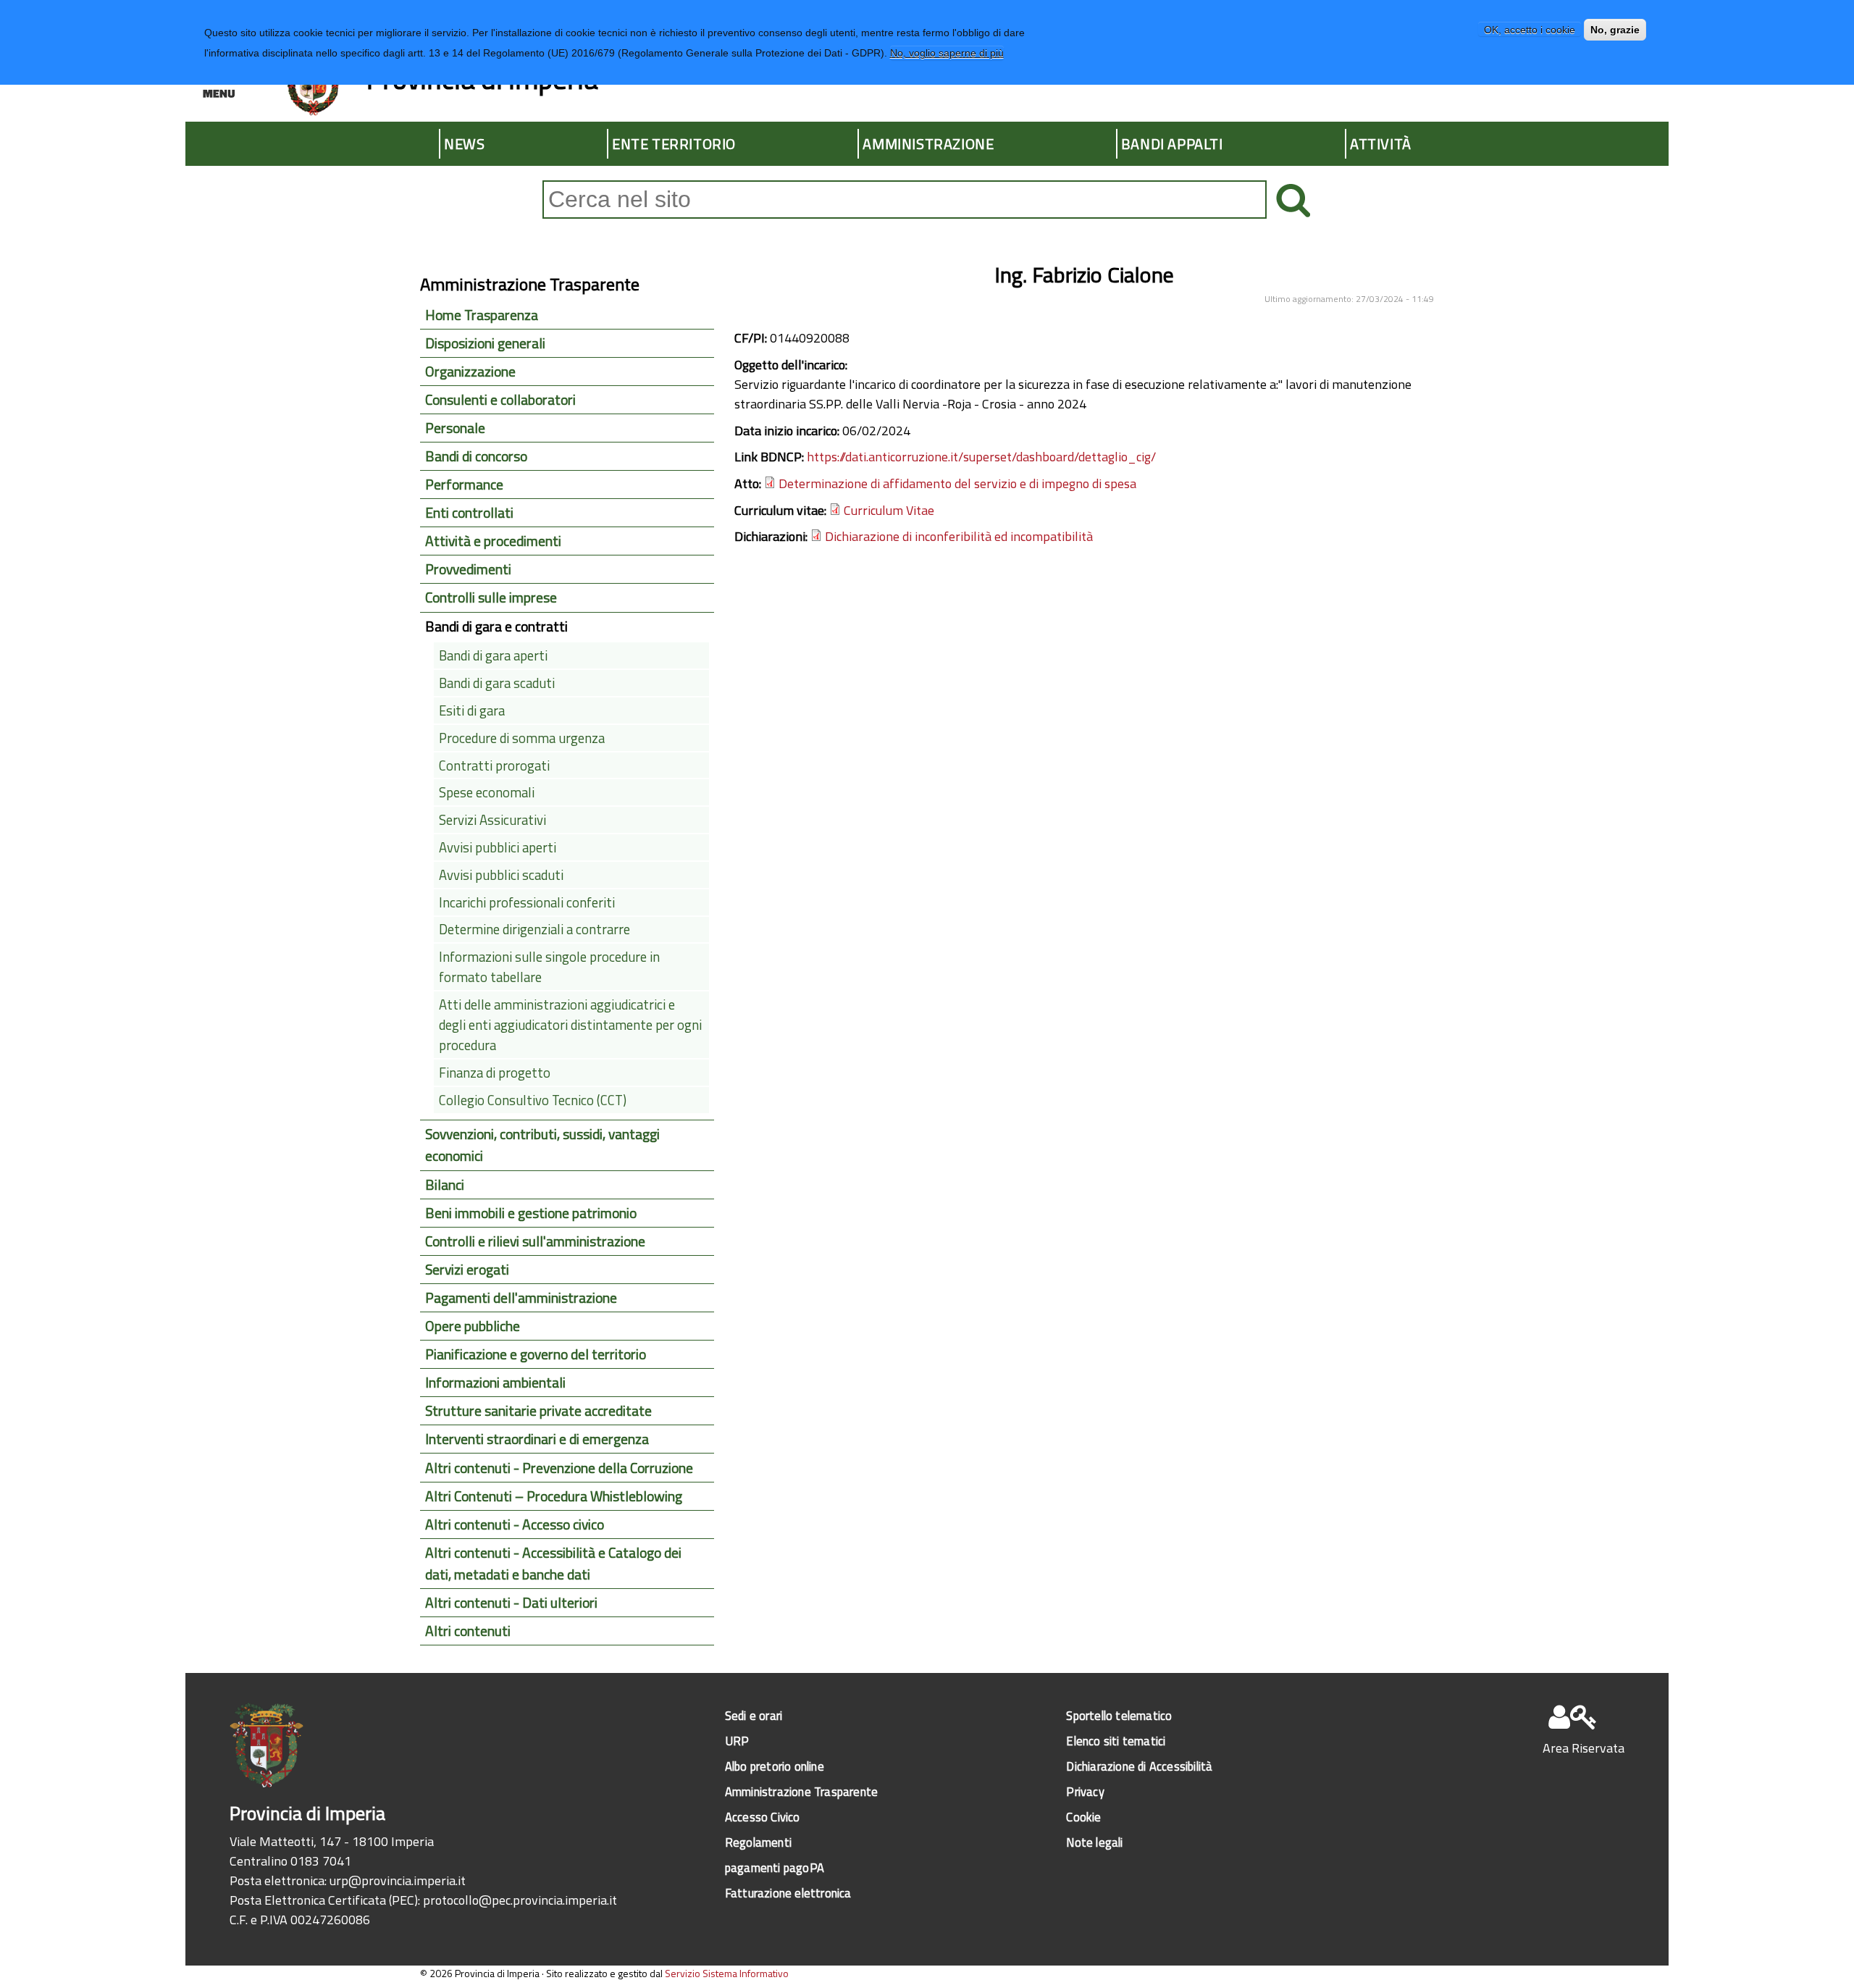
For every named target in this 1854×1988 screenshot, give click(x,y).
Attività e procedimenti (493, 541)
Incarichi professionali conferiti (527, 902)
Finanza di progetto (495, 1073)
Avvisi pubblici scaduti (501, 875)
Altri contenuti (468, 1631)
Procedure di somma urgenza (522, 738)
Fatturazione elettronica (788, 1893)
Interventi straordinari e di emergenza (537, 1439)
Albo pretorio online (775, 1766)
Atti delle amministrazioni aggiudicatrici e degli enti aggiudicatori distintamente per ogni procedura (570, 1025)
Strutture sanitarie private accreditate (538, 1411)
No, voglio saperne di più (947, 53)
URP (737, 1741)
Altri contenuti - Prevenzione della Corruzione (559, 1468)
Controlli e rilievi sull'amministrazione (535, 1241)
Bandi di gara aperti (493, 655)
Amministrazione (928, 144)
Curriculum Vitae (889, 510)
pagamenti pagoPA (775, 1867)
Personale (455, 428)
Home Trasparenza (482, 315)
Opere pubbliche (473, 1326)
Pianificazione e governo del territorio (536, 1354)
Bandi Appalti (1172, 144)
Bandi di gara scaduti (497, 683)
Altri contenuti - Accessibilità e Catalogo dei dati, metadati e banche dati (553, 1564)
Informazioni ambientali (495, 1383)
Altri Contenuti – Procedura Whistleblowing (554, 1496)
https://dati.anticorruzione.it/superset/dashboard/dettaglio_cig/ (981, 457)
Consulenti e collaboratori (500, 400)
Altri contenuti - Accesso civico (515, 1524)
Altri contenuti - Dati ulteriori (511, 1603)
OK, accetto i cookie (1530, 30)
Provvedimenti (468, 569)
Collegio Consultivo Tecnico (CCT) (533, 1100)
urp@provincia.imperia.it (398, 1880)
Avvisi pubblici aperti (498, 847)
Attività (1381, 144)
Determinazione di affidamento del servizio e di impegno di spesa (957, 483)
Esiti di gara (472, 710)
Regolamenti (758, 1842)
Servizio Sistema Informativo (727, 1973)
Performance (464, 485)
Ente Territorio (674, 144)
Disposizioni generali (485, 343)
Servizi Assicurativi (492, 820)
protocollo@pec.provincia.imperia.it (520, 1900)
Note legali (1094, 1842)
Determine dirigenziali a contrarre (534, 929)
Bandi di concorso (476, 456)
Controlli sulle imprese (491, 597)
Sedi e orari (754, 1715)
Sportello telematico (1119, 1715)
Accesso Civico (763, 1817)
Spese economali (487, 792)
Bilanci (445, 1185)
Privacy (1085, 1791)
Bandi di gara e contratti (496, 626)
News (464, 144)
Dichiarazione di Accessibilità (1139, 1766)
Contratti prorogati (494, 766)
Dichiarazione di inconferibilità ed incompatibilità (959, 536)
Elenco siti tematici (1116, 1741)
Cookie (1083, 1817)
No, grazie (1615, 30)
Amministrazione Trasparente (801, 1791)
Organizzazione (470, 372)
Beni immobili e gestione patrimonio (531, 1213)
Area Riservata (1584, 1748)
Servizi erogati (467, 1270)
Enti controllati (469, 513)
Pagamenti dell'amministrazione (521, 1298)
